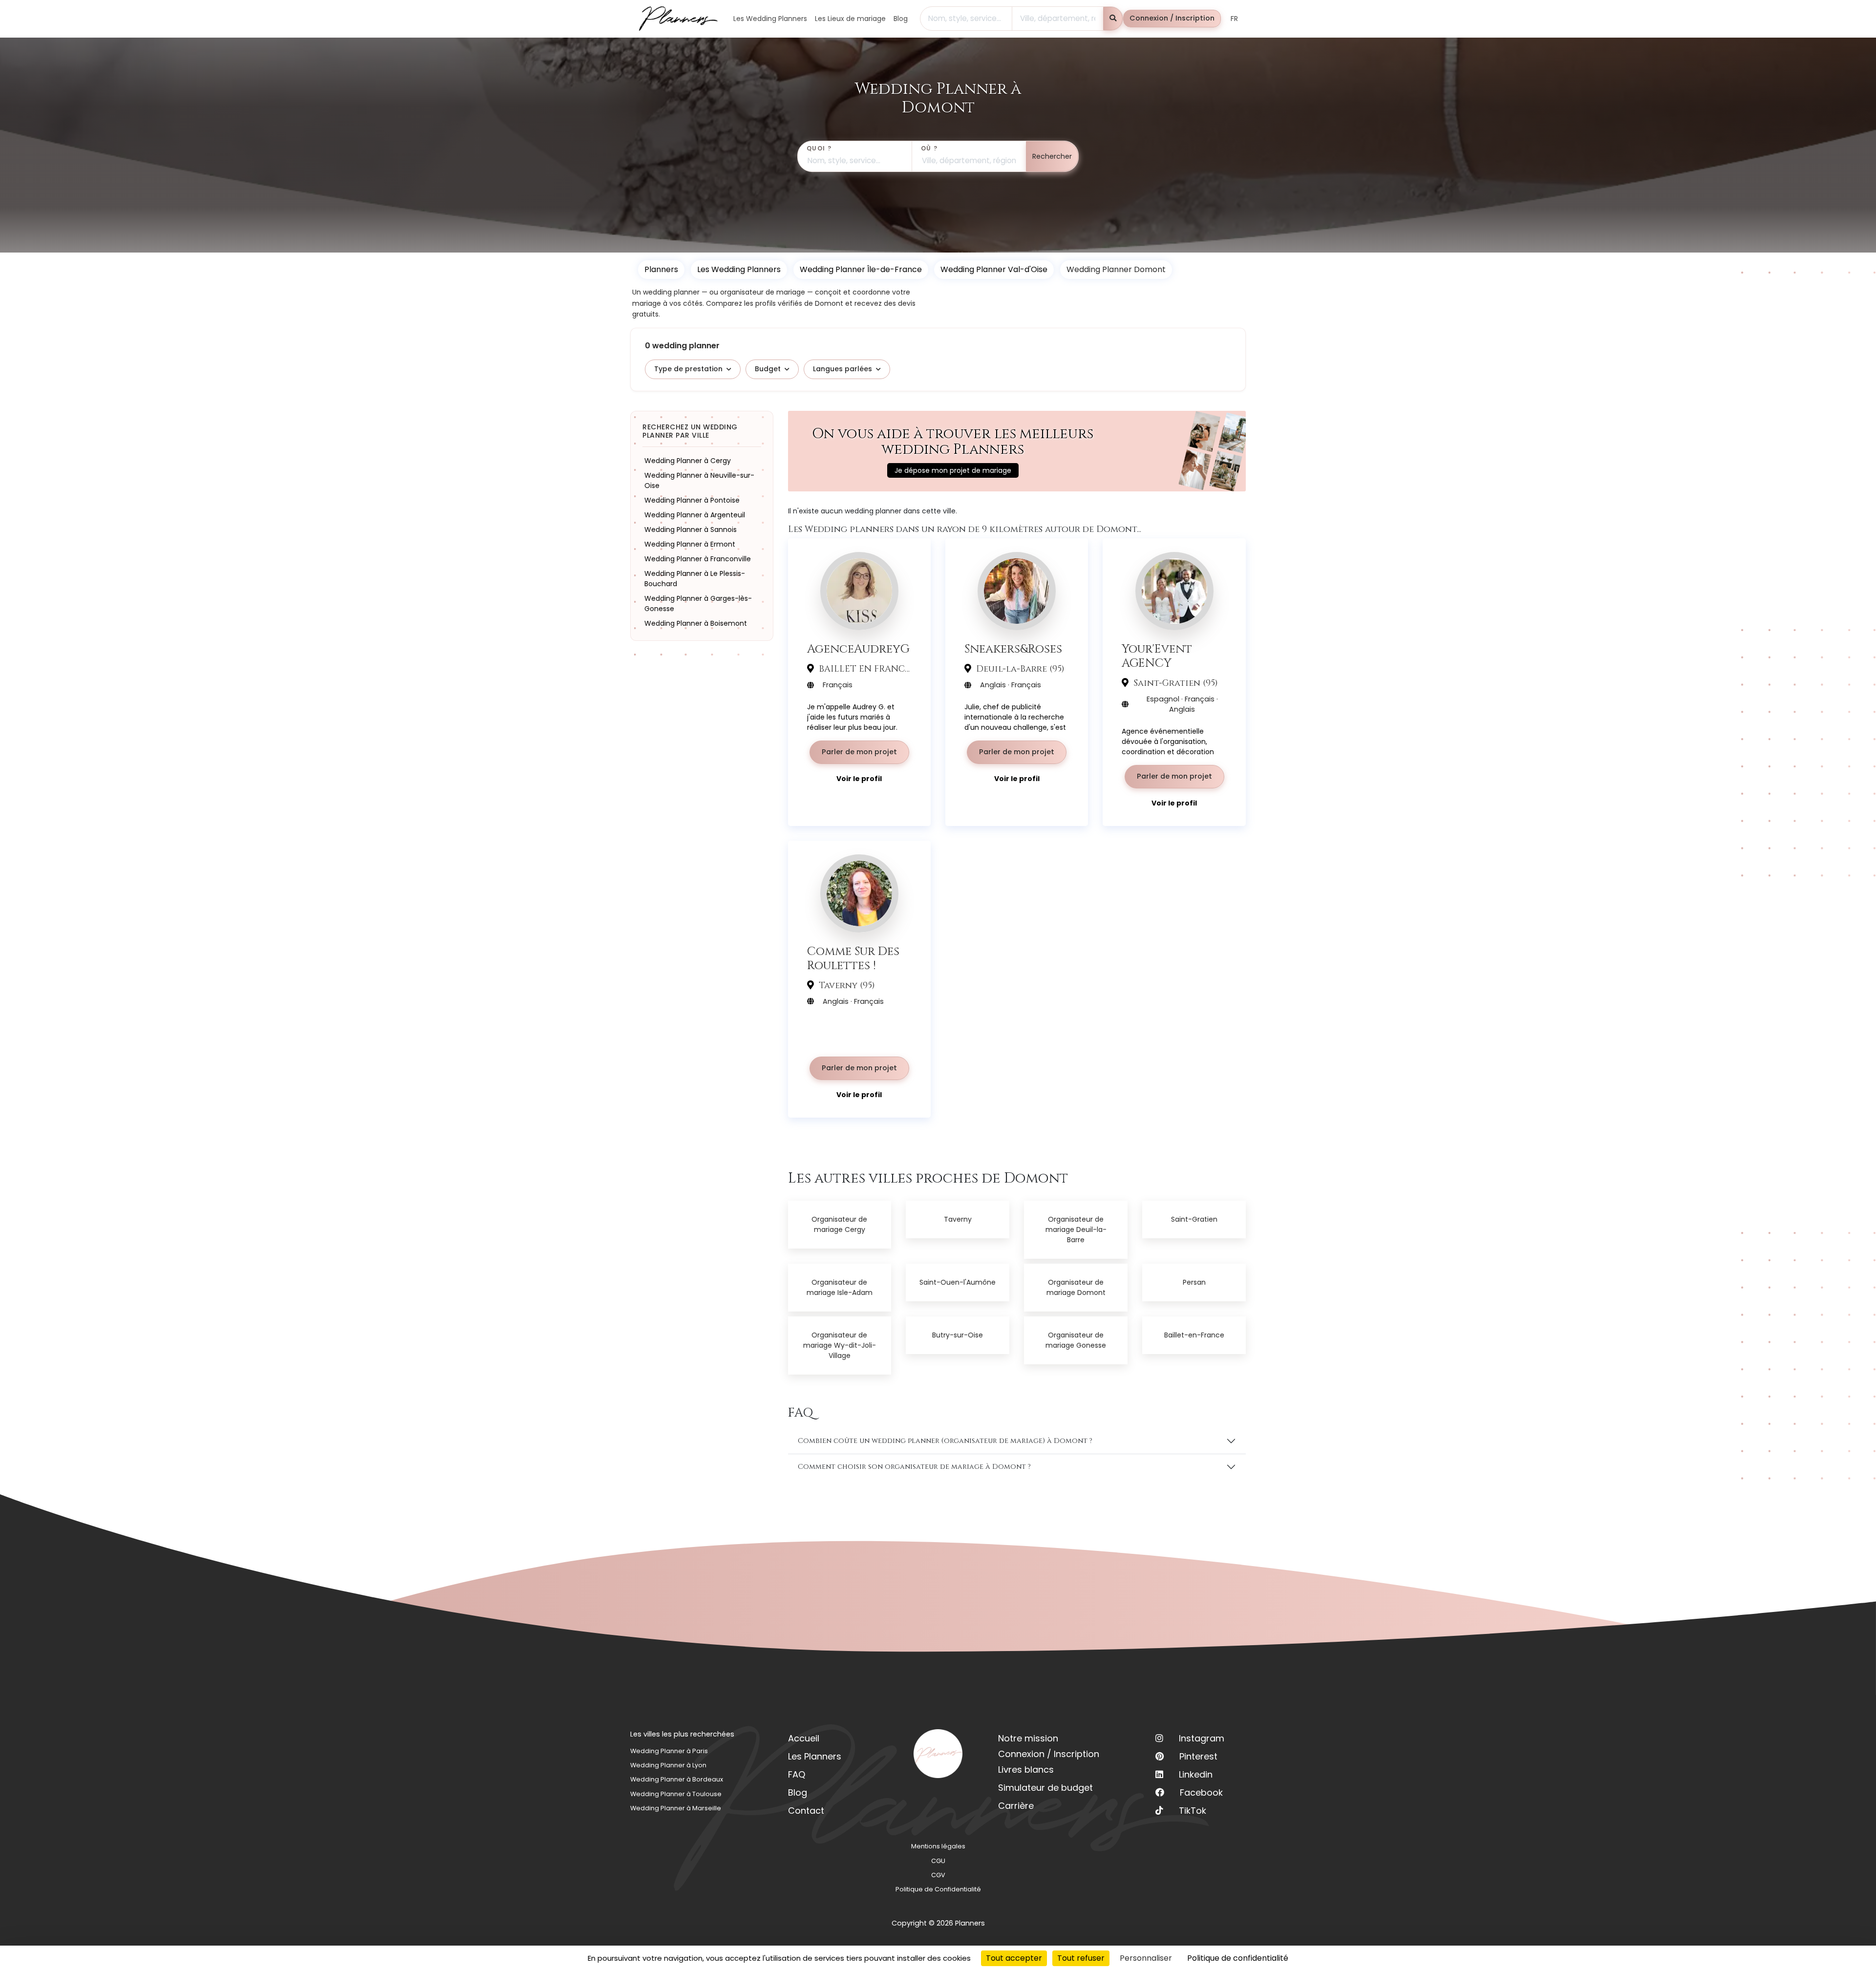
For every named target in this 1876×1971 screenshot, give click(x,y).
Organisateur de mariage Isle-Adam (840, 1287)
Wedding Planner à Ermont (690, 544)
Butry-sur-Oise (958, 1335)
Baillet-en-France (1194, 1335)
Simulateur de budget (1045, 1788)
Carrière (1016, 1806)
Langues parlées (842, 369)
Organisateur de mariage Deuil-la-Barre (1076, 1229)
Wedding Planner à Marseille (676, 1808)
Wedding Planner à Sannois (691, 529)
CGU (938, 1861)
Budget (768, 369)
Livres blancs (1026, 1770)
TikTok (1193, 1811)
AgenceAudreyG (858, 649)
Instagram (1202, 1738)
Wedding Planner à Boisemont (696, 623)
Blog (798, 1792)
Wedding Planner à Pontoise (692, 500)
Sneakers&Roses (1013, 649)
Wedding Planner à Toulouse (676, 1794)
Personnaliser (1146, 1958)
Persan (1194, 1282)
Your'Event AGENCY (1157, 656)
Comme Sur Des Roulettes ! (853, 958)
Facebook (1201, 1792)
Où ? (929, 148)
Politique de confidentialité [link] (1238, 1958)
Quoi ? (819, 148)
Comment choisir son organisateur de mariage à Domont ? (914, 1467)
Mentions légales (938, 1846)
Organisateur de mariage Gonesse (1076, 1340)
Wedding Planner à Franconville (698, 558)
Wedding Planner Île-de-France (861, 269)
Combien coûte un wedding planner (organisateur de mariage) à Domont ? (945, 1441)
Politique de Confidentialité (938, 1889)
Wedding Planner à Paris (669, 1751)
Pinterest (1198, 1756)
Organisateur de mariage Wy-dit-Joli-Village (840, 1345)
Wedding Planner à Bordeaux (677, 1779)
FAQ (797, 1774)
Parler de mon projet (859, 752)
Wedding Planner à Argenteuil (695, 514)
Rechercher (1052, 156)
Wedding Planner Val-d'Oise (994, 269)
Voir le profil (859, 779)
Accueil (804, 1738)
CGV (938, 1875)
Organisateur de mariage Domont (1076, 1287)
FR (1234, 19)
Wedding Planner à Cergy (688, 460)
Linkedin (1196, 1774)
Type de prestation (688, 369)
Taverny (958, 1219)
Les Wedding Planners (739, 269)
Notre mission (1028, 1738)
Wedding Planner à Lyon (668, 1765)
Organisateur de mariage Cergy (839, 1224)
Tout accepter (1014, 1958)
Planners (661, 269)
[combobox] (966, 19)
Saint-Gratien (1194, 1219)
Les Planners (815, 1756)
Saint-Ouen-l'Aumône (958, 1282)
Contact (806, 1811)
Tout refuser (1081, 1958)
